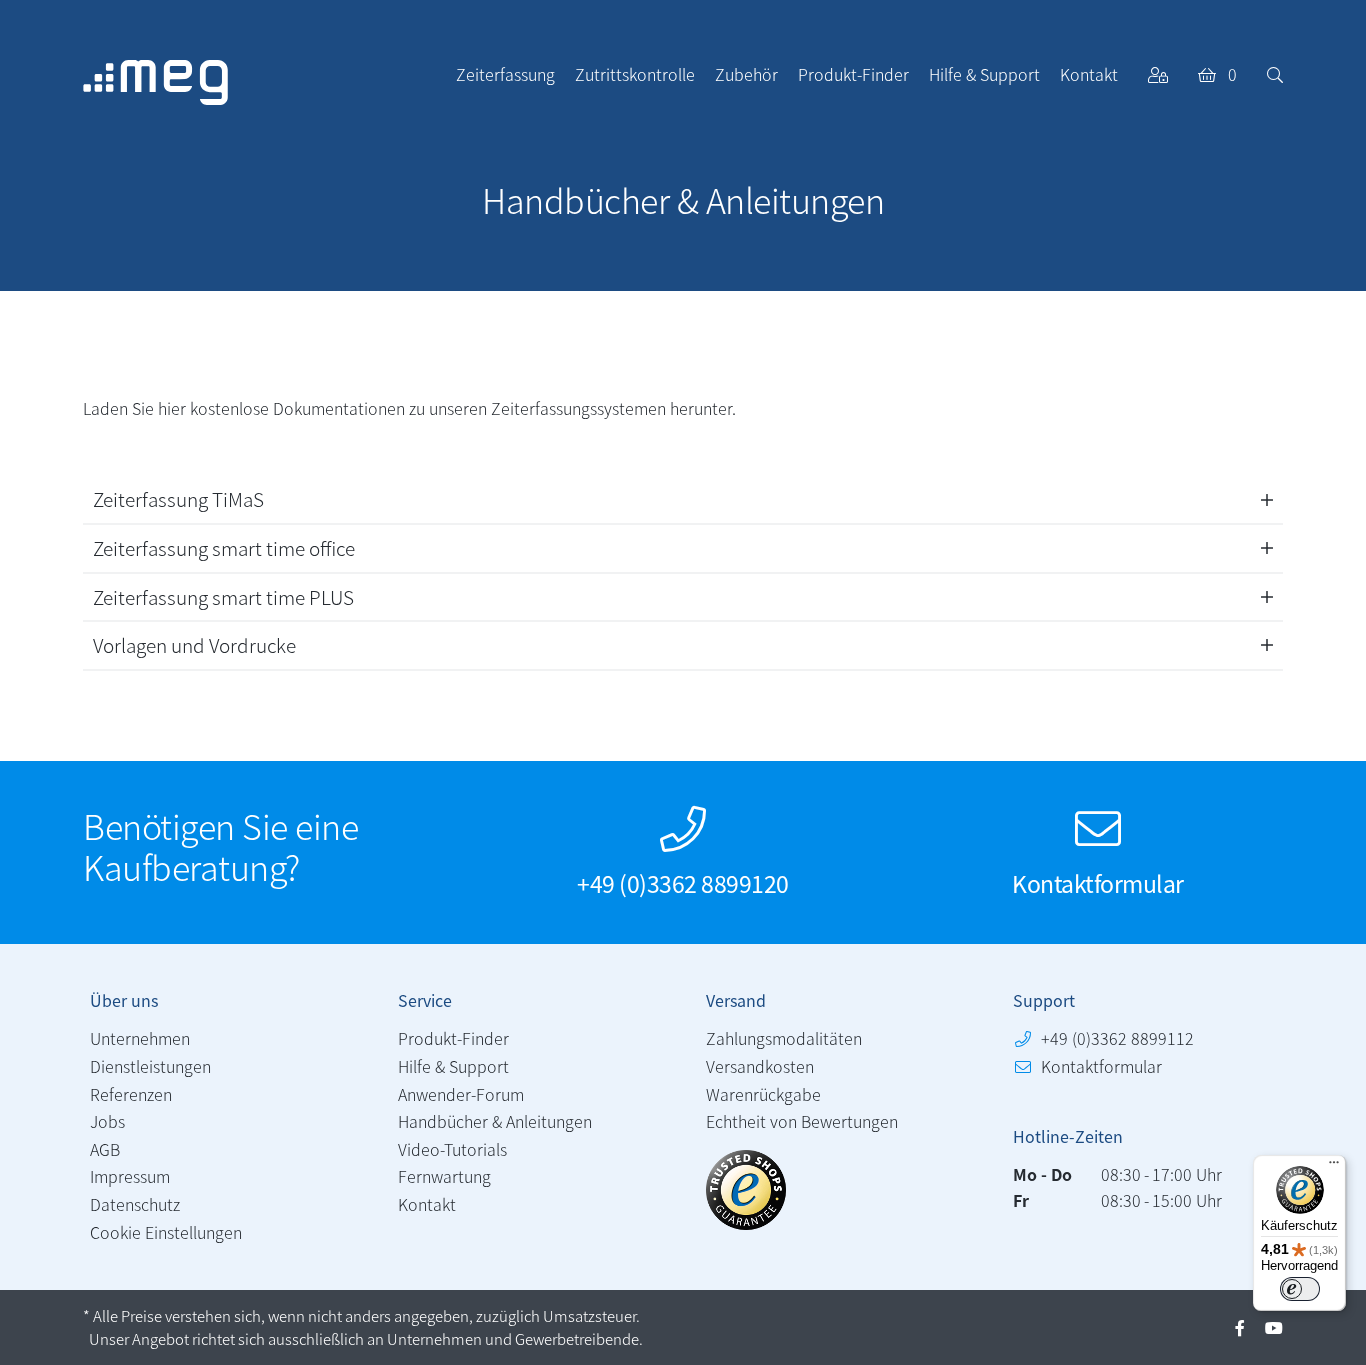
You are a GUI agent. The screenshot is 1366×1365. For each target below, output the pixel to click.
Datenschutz (135, 1204)
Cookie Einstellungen (166, 1232)
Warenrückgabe (763, 1094)
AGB (105, 1149)
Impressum (130, 1176)
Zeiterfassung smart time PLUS (223, 596)
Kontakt (427, 1204)
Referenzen (131, 1094)
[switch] (1300, 1289)
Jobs (107, 1121)
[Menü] (1334, 1167)
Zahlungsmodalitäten (784, 1038)
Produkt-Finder (453, 1038)
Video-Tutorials (452, 1149)
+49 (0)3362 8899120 (683, 882)
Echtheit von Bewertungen (802, 1121)
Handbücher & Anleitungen (495, 1121)
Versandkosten (760, 1066)
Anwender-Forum (461, 1094)
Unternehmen (140, 1038)
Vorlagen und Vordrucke (194, 644)
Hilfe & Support (453, 1066)
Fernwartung (444, 1176)
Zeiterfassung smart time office (224, 547)
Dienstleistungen (150, 1066)
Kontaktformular (1098, 882)
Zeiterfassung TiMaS (178, 498)
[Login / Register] (1158, 74)
